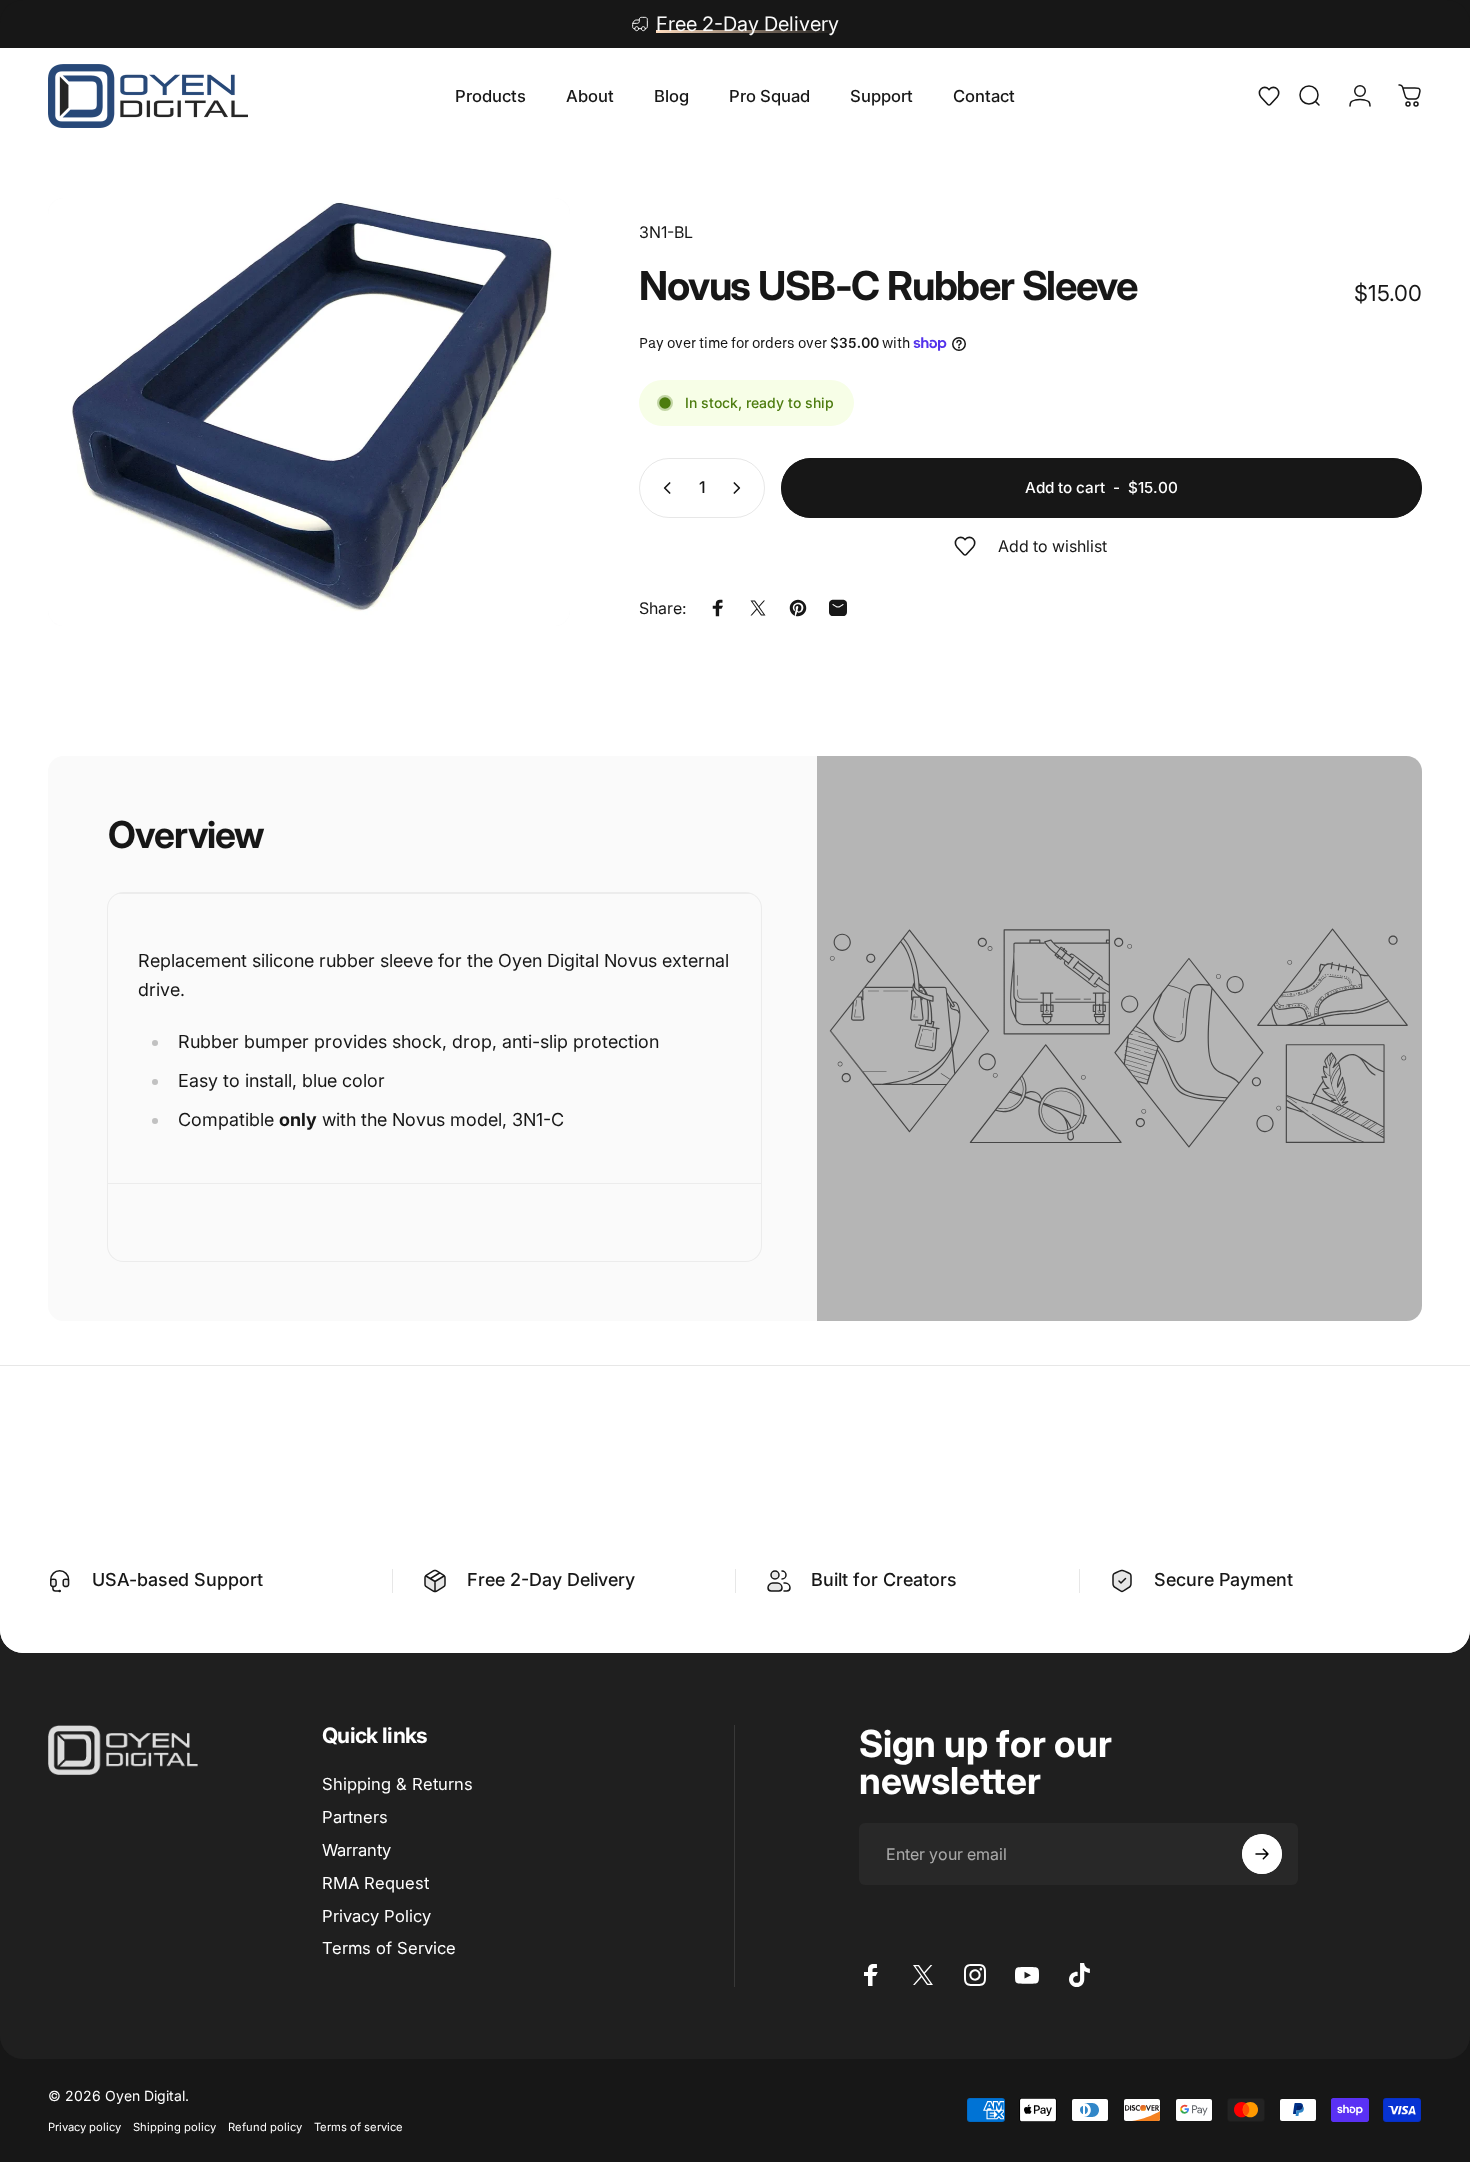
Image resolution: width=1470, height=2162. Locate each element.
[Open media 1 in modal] (309, 412)
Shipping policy (174, 2127)
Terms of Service (389, 1948)
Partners (355, 1817)
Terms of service (358, 2127)
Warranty (356, 1849)
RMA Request (375, 1882)
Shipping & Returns (397, 1784)
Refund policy (265, 2127)
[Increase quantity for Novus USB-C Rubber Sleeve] (741, 488)
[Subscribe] (1262, 1854)
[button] (1276, 96)
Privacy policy (84, 2127)
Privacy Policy (376, 1915)
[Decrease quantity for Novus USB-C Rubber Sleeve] (663, 488)
